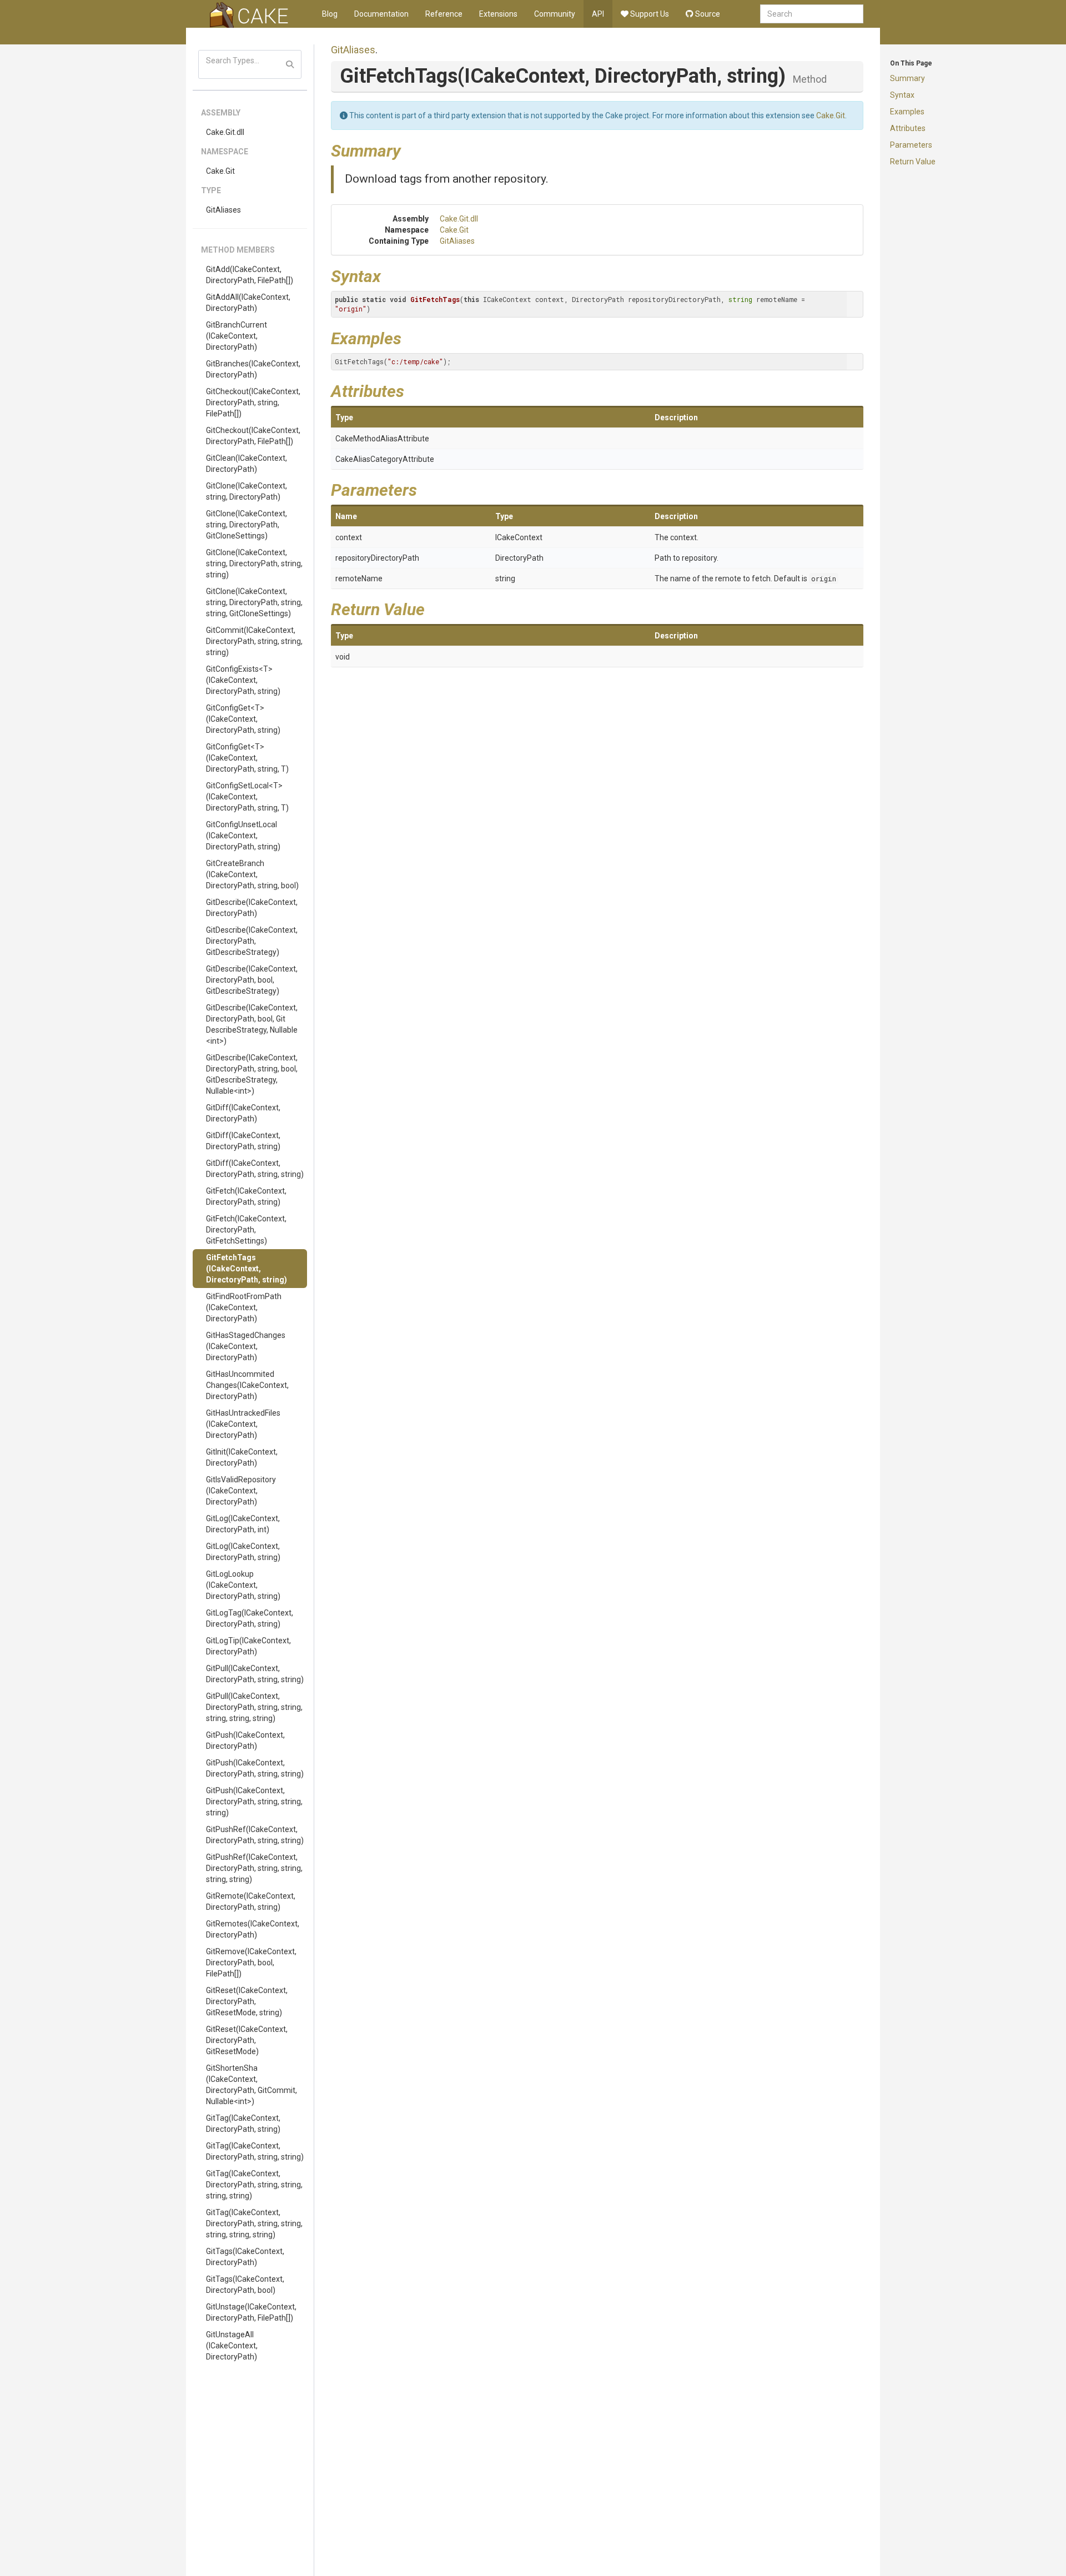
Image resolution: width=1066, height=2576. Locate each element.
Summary (907, 78)
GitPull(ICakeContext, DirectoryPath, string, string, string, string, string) (254, 1707)
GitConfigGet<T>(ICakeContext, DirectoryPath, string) (243, 719)
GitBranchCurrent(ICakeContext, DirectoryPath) (237, 336)
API (598, 14)
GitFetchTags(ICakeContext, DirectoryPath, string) (247, 1269)
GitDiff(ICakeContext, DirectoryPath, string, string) (255, 1169)
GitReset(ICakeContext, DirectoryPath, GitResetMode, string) (247, 2001)
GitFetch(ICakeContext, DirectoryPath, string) (246, 1196)
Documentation (381, 14)
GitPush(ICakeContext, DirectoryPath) (245, 1740)
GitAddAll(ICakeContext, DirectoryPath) (248, 303)
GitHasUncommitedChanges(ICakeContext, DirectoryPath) (247, 1385)
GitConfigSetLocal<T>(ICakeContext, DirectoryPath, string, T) (247, 797)
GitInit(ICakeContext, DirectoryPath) (242, 1457)
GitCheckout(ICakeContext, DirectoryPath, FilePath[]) (253, 436)
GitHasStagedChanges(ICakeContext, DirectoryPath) (246, 1346)
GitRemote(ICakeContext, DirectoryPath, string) (251, 1901)
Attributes (908, 128)
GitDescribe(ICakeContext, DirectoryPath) (252, 908)
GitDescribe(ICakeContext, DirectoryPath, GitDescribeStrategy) (252, 941)
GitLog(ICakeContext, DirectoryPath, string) (243, 1552)
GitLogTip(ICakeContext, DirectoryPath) (248, 1646)
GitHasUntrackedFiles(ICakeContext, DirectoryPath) (243, 1424)
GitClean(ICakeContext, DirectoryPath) (247, 464)
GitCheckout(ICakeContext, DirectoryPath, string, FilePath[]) (253, 402)
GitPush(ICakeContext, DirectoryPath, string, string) (255, 1768)
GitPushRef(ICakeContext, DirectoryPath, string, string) (255, 1835)
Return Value (913, 162)
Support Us (649, 14)
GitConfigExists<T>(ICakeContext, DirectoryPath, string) (243, 680)
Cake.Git (220, 171)
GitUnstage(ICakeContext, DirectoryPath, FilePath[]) (251, 2312)
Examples (907, 112)
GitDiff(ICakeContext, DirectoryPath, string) (243, 1141)
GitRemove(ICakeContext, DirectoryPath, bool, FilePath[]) (251, 1963)
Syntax (902, 95)
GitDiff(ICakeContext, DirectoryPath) (243, 1113)
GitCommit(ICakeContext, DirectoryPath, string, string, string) (254, 641)
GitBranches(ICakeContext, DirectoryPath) (253, 369)
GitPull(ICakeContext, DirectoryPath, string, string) (255, 1674)
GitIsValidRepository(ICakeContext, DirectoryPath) (241, 1491)
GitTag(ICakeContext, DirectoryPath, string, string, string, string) (254, 2185)
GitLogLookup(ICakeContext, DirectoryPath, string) (243, 1585)
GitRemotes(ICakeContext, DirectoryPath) (253, 1929)
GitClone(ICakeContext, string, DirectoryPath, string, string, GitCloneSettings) (254, 602)
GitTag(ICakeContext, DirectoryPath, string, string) (255, 2151)
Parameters (911, 145)
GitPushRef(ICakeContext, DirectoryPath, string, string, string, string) (254, 1868)
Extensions (498, 14)
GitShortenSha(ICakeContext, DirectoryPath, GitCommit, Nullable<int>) (252, 2085)
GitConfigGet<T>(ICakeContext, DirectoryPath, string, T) (247, 758)
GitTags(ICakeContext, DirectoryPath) (245, 2257)
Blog (330, 14)
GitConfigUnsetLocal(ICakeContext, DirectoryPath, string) (243, 836)
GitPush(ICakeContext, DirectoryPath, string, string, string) (254, 1802)
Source (707, 14)
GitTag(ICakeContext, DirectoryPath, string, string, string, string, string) (254, 2223)
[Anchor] (409, 149)
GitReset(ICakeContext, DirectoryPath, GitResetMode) (247, 2040)
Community (555, 14)
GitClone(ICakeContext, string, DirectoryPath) (247, 491)
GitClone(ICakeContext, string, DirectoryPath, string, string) (254, 563)
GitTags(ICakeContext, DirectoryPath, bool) (245, 2285)
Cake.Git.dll (225, 132)
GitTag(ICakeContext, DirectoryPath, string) (243, 2124)
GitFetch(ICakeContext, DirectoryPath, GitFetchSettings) (246, 1230)
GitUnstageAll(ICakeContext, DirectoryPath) (232, 2346)
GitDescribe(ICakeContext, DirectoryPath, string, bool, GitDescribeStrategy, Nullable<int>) (252, 1074)
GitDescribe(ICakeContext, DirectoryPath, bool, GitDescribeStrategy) (252, 980)
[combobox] (812, 14)
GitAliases (223, 210)
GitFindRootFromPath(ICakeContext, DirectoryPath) (244, 1307)
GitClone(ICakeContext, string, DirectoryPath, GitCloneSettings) (247, 525)
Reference (444, 14)
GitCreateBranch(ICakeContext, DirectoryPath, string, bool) (252, 874)
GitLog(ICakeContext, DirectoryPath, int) (243, 1524)
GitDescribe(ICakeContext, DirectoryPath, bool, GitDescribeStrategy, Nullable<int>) (252, 1024)
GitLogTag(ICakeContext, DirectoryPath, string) (250, 1618)
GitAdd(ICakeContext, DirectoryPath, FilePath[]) (250, 275)
